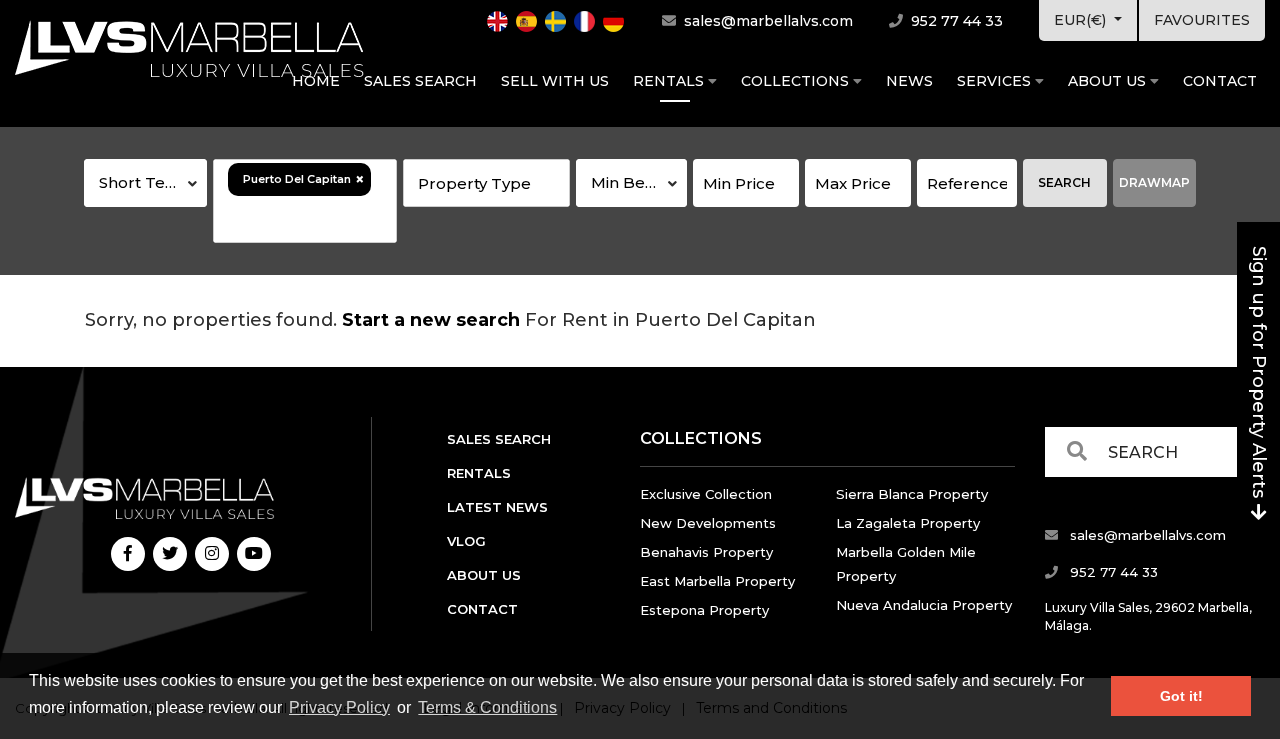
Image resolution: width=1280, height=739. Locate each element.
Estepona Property (704, 610)
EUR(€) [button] (1082, 20)
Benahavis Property (706, 552)
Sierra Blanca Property (912, 494)
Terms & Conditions (487, 707)
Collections (797, 81)
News (909, 81)
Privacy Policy (339, 707)
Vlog (466, 541)
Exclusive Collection (706, 494)
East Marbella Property (717, 581)
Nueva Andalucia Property (924, 605)
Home (316, 81)
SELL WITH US (555, 81)
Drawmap (1154, 182)
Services (996, 81)
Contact (1220, 81)
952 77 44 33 (955, 21)
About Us (1109, 81)
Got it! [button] (1181, 696)
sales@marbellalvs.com (766, 21)
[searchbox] (305, 219)
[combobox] (145, 183)
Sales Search (420, 81)
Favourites (1202, 20)
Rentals (670, 81)
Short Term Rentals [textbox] (153, 182)
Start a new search (431, 320)
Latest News (497, 507)
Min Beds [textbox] (627, 182)
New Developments (708, 523)
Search (1064, 182)
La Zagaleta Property (908, 523)
